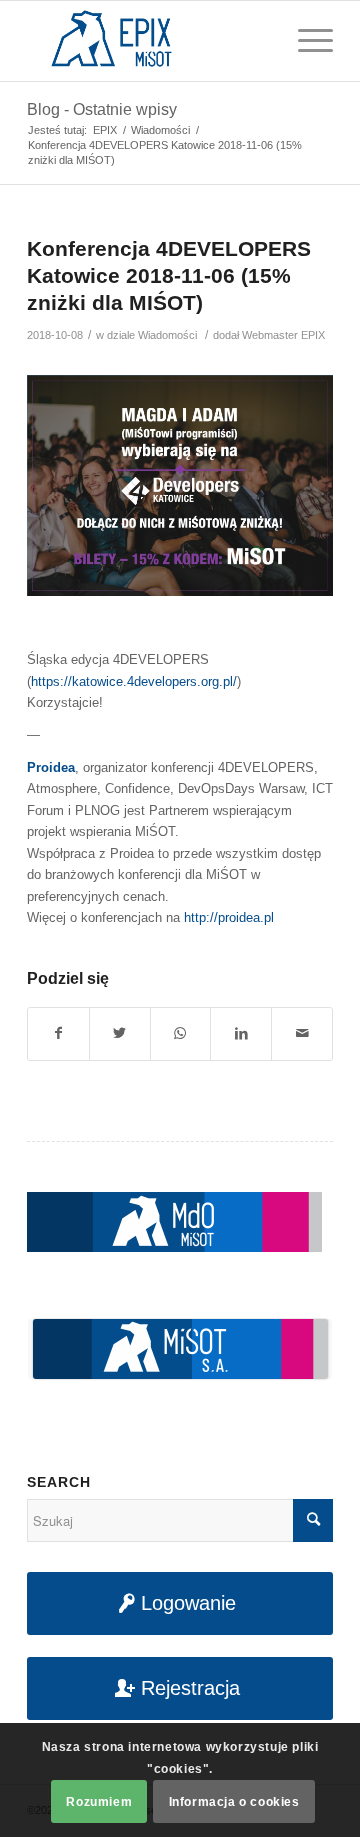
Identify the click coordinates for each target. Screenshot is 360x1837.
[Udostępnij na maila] (302, 1033)
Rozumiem (99, 1802)
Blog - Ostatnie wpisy (102, 109)
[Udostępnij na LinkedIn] (241, 1033)
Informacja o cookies (234, 1802)
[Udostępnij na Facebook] (58, 1033)
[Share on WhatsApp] (181, 1033)
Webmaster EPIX (283, 335)
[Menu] (305, 41)
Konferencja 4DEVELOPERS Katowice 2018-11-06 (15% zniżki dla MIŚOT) (169, 276)
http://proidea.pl (229, 917)
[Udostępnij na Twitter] (120, 1033)
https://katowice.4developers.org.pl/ (134, 681)
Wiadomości (167, 335)
